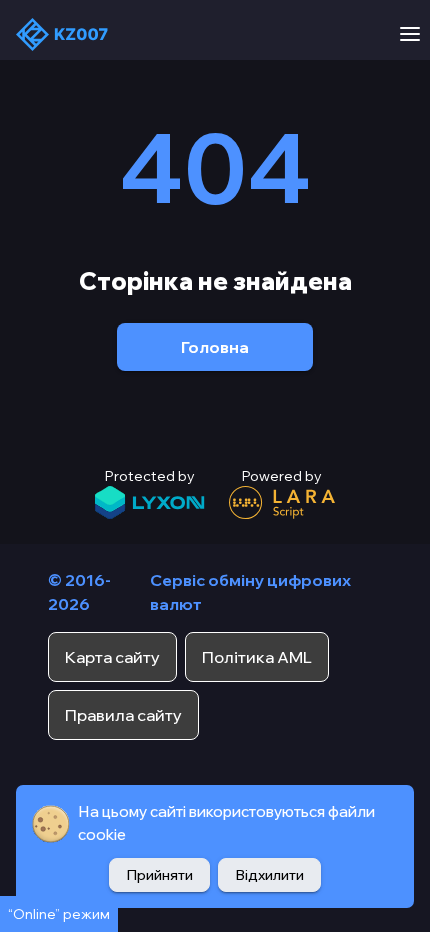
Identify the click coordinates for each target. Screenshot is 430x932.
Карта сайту (112, 657)
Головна (215, 347)
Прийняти (159, 875)
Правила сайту (123, 715)
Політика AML (257, 657)
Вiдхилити (269, 875)
